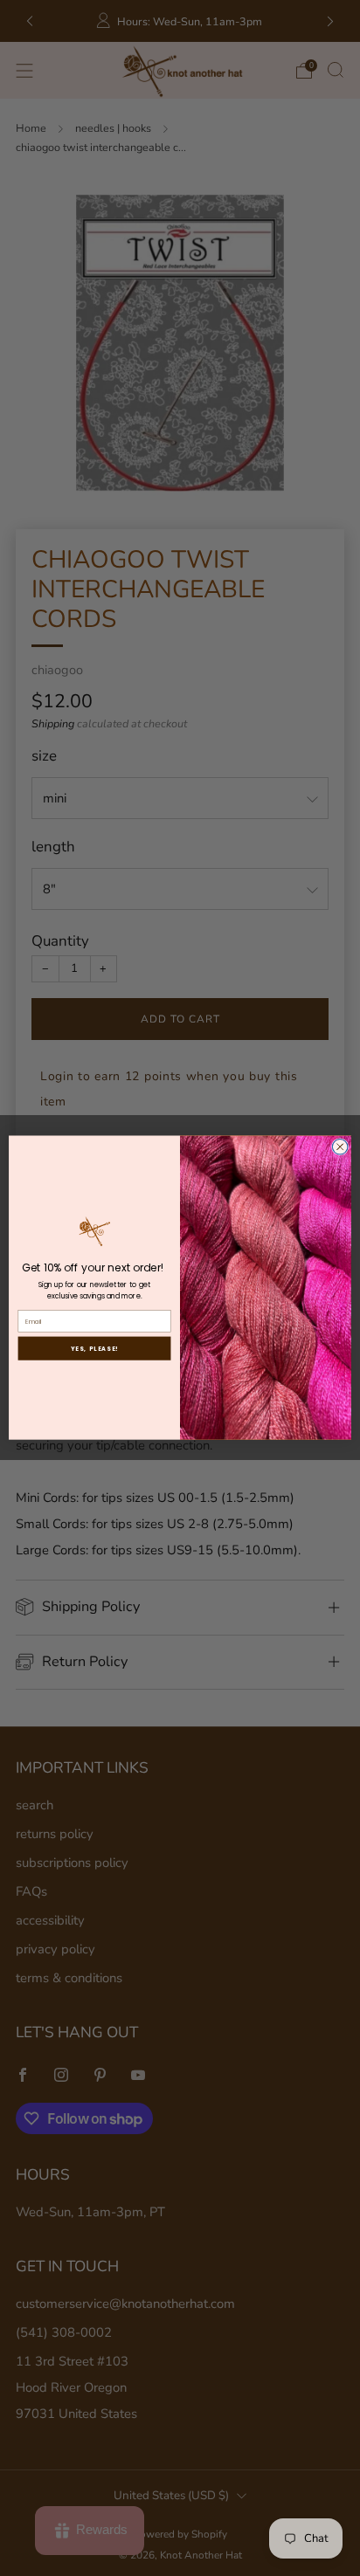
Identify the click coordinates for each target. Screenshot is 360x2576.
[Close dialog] (340, 1147)
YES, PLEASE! (95, 1349)
